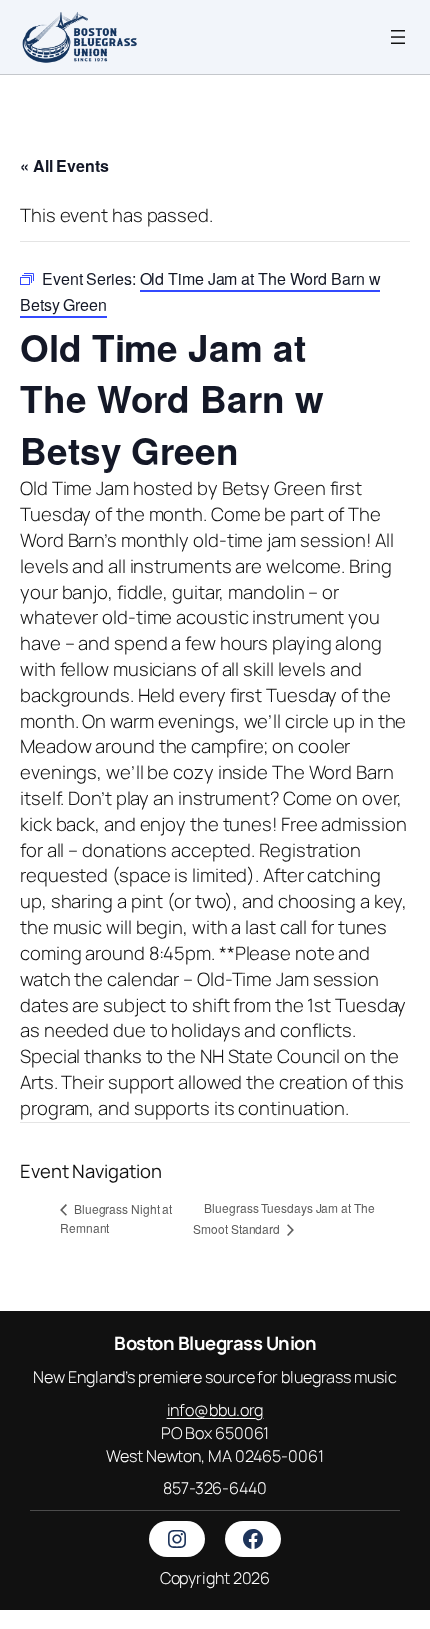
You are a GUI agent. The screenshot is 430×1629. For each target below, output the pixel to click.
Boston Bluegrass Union (215, 1343)
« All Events (64, 165)
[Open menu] (398, 37)
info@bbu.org (215, 1410)
